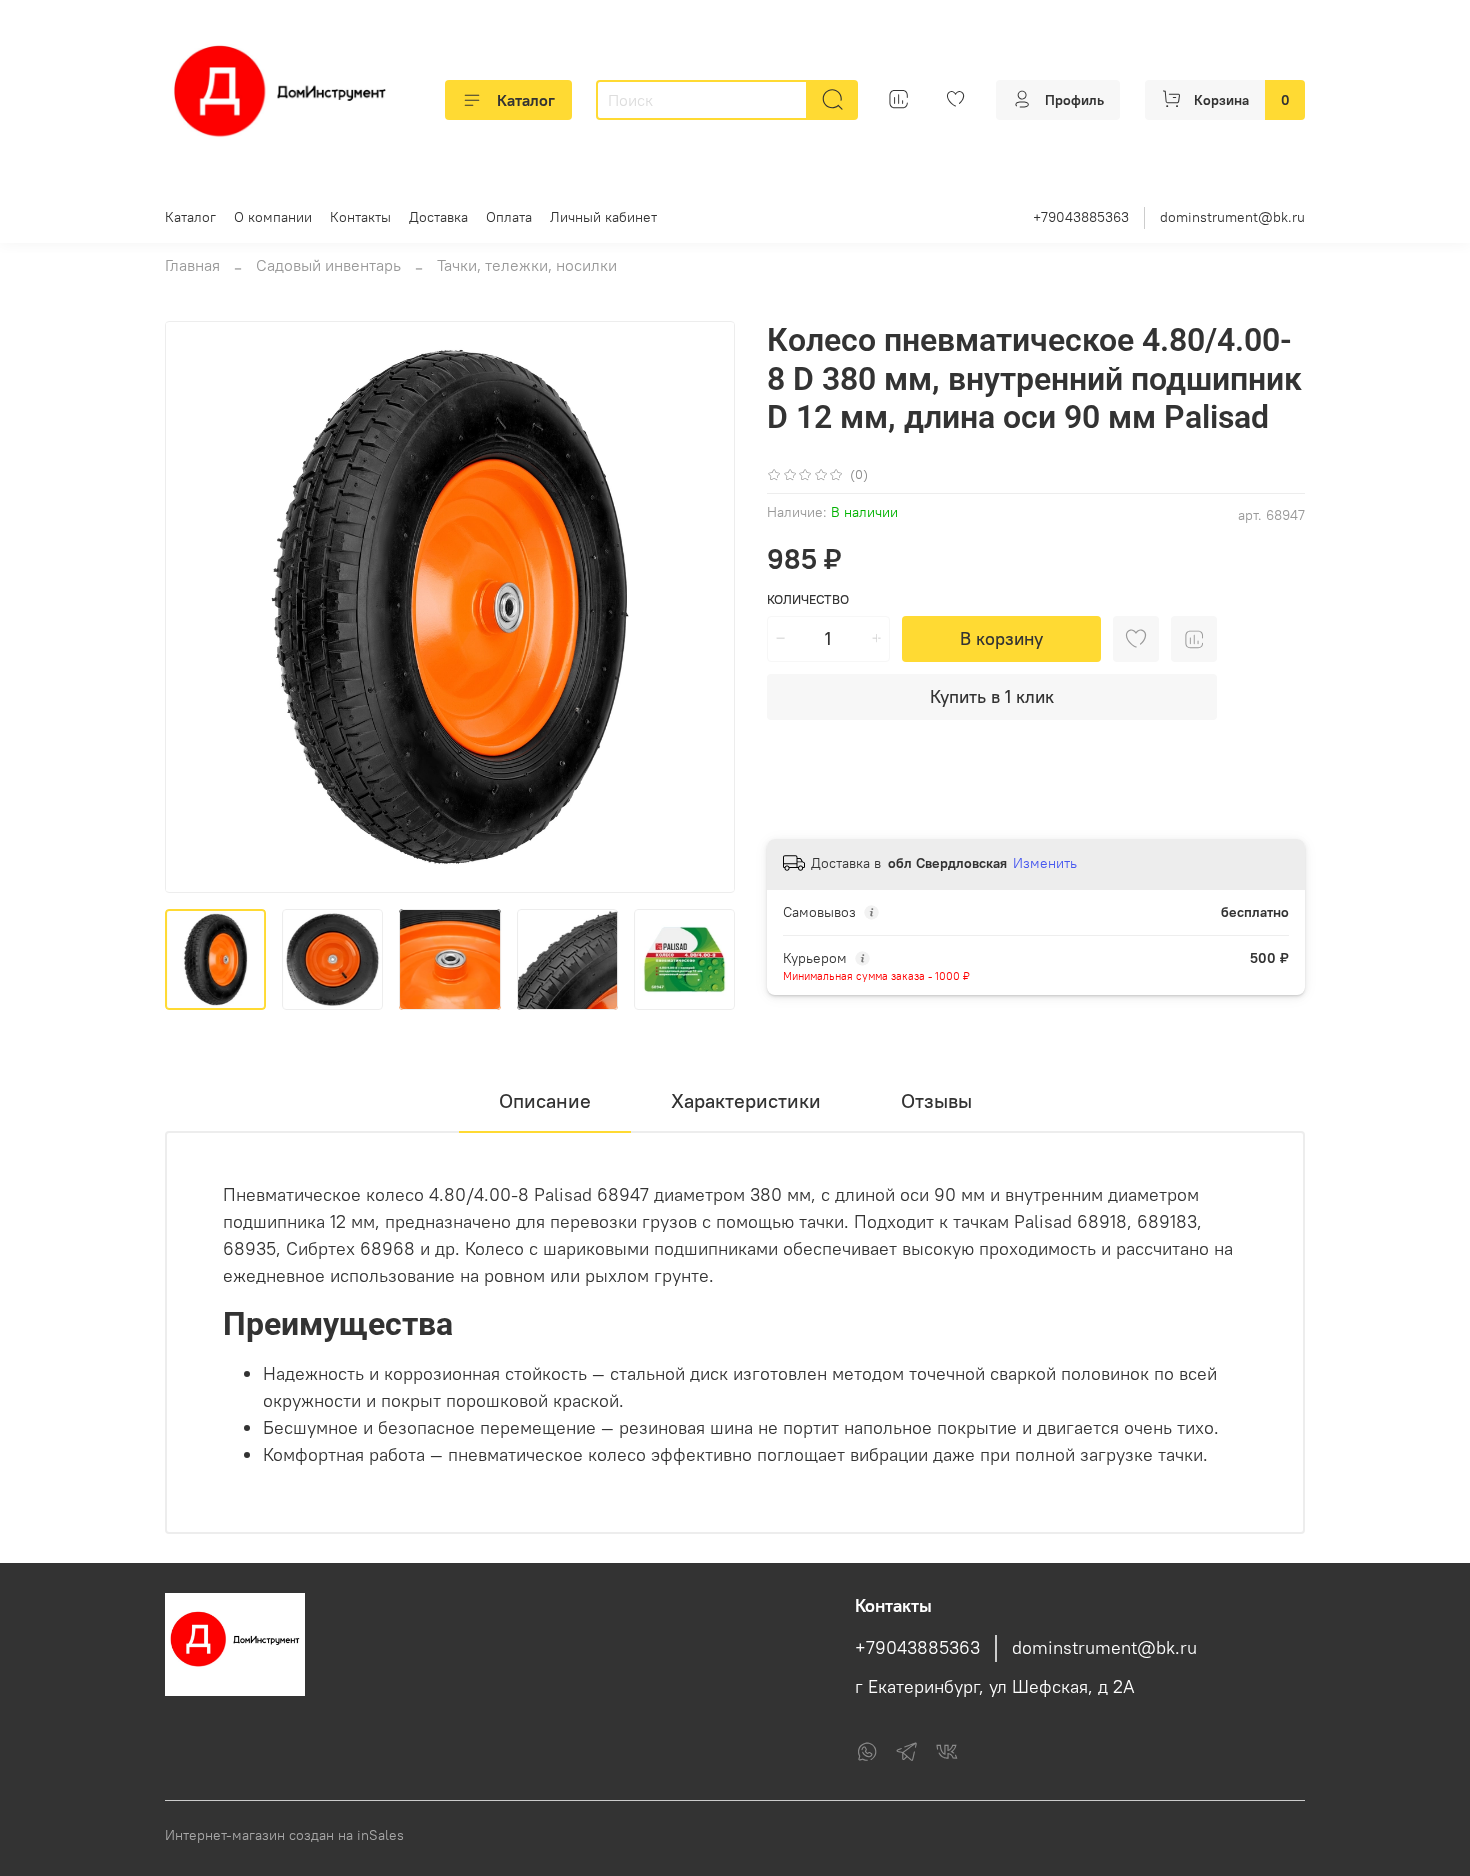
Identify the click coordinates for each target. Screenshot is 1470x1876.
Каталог (526, 100)
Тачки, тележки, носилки (527, 265)
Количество (808, 599)
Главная (192, 265)
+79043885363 (1081, 217)
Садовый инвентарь (328, 265)
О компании (273, 217)
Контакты (360, 217)
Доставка (438, 217)
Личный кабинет (603, 217)
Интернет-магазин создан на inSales (284, 1835)
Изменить (1045, 863)
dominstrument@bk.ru (1232, 217)
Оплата (509, 217)
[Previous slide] (197, 607)
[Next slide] (703, 607)
